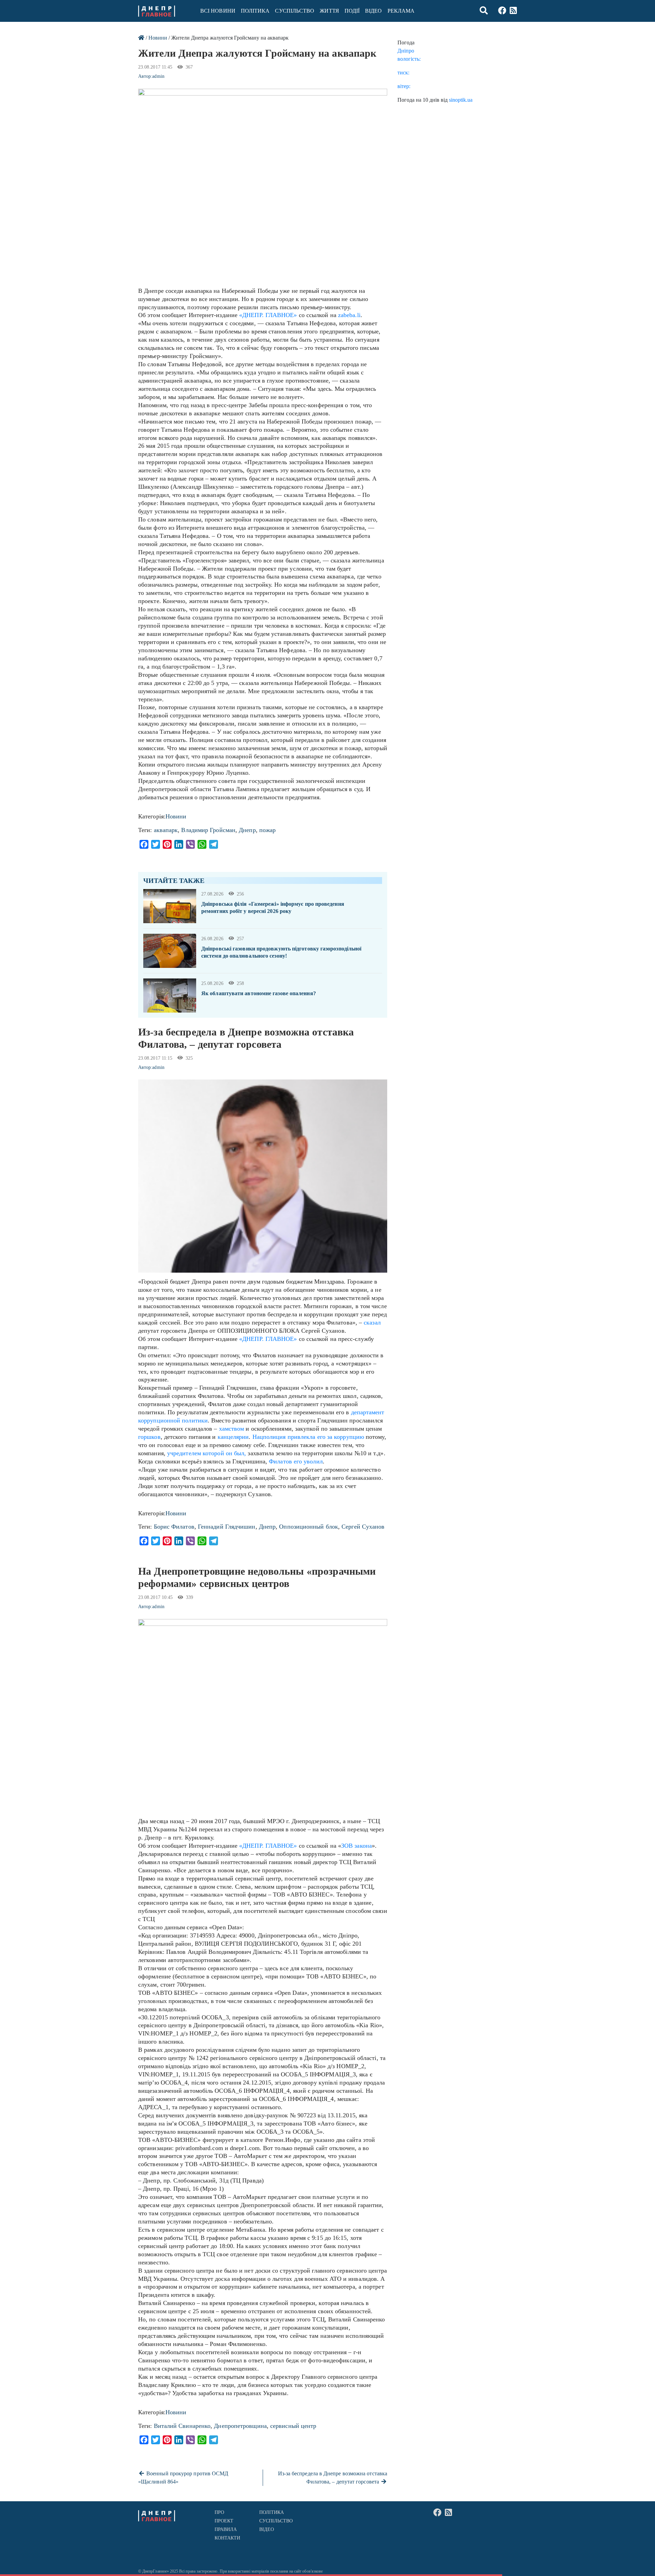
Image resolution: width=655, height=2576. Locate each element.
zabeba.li (349, 315)
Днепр (247, 830)
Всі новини (218, 11)
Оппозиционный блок (309, 1527)
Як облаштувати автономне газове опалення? (259, 993)
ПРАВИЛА (226, 2529)
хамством (232, 1429)
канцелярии (233, 1437)
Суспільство (295, 11)
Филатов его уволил (296, 1461)
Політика (255, 11)
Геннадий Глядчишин (227, 1527)
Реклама (401, 11)
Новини (158, 38)
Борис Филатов (174, 1527)
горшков (149, 1437)
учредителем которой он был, (208, 1453)
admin (158, 76)
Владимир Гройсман (208, 830)
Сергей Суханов (363, 1527)
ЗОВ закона (356, 1846)
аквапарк (166, 830)
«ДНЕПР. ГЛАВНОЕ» (268, 315)
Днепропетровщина (240, 2426)
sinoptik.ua (461, 100)
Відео (373, 11)
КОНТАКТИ (228, 2538)
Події (352, 11)
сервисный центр (293, 2426)
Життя (329, 11)
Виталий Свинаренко (182, 2426)
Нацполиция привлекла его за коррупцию (309, 1437)
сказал (372, 1322)
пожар (267, 830)
